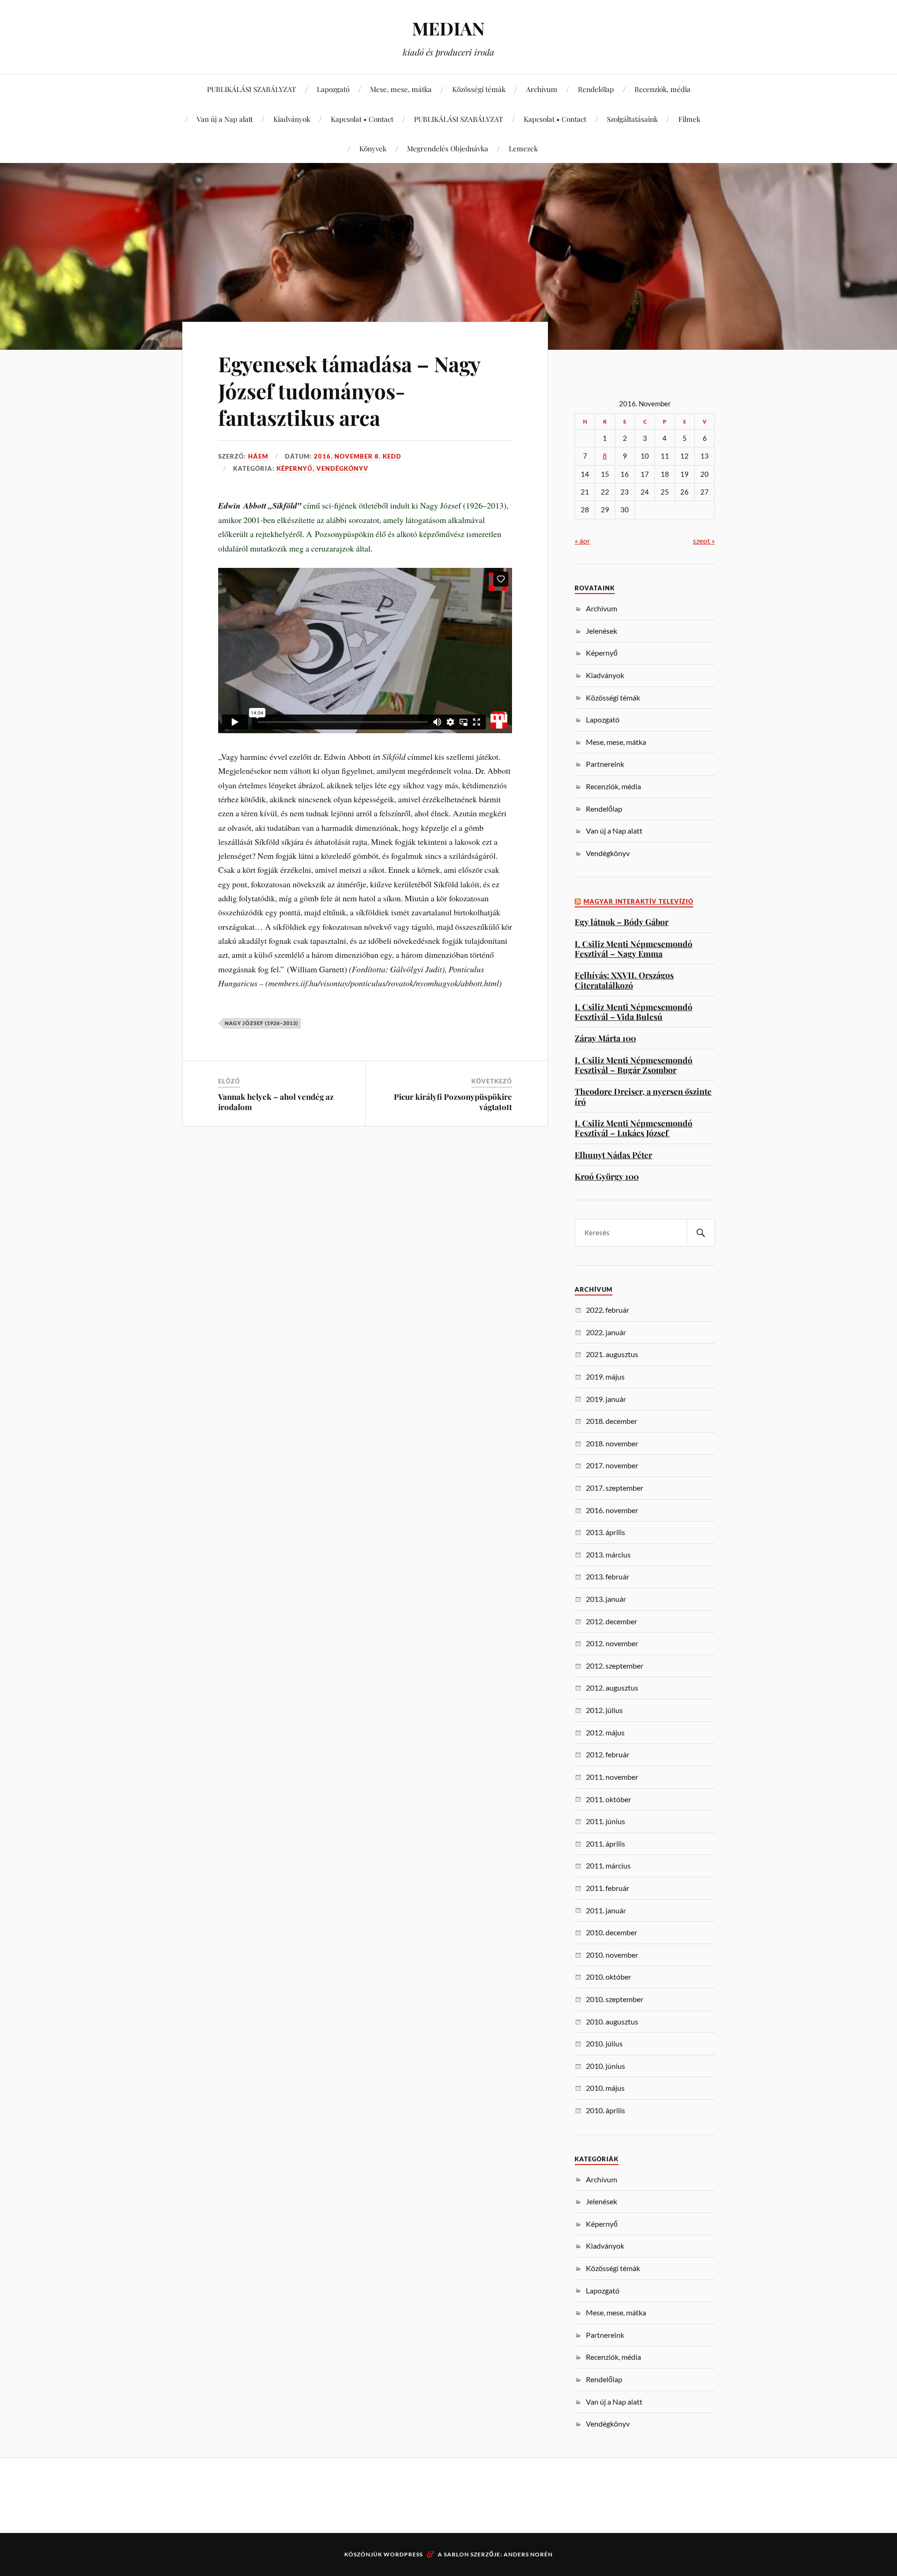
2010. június (605, 2066)
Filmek (689, 119)
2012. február (608, 1754)
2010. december (612, 1932)
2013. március (608, 1554)
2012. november (612, 1643)
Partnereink (605, 764)
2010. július (604, 2043)
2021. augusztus (612, 1354)
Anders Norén (528, 2554)
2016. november (612, 1510)
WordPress (403, 2554)
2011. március (608, 1865)
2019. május (605, 1376)
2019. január (606, 1399)
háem (258, 456)
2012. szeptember (615, 1666)
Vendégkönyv (342, 468)
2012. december (612, 1621)
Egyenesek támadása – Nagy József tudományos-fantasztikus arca (349, 390)
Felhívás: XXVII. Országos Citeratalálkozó (624, 980)
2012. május (605, 1732)
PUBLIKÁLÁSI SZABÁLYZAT (252, 89)
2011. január (606, 1910)
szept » (704, 541)
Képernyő (295, 468)
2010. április (605, 2110)
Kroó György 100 (607, 1176)
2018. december (612, 1421)
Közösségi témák (479, 89)
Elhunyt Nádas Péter (613, 1155)
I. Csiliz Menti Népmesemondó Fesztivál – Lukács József (634, 1128)
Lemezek (523, 148)
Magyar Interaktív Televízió (638, 902)
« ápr (582, 541)
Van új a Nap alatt (225, 119)
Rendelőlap (596, 89)
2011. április (605, 1844)
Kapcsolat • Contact (362, 119)
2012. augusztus (612, 1688)
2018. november (612, 1443)
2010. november (612, 1955)
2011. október (609, 1799)
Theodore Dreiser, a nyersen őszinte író (643, 1096)
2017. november (612, 1465)
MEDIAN (448, 28)
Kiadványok (292, 119)
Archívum (542, 89)
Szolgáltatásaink (632, 119)
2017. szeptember (615, 1488)
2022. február (608, 1310)
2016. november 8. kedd (358, 456)
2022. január (606, 1332)
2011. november (612, 1777)
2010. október (609, 1977)
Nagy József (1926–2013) (261, 1023)
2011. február (608, 1888)
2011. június (605, 1821)
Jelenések (602, 631)
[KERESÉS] (701, 1233)
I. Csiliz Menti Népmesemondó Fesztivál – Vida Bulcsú (634, 1012)
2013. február (608, 1576)
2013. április (605, 1532)
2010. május (605, 2088)
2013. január (606, 1599)
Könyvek (373, 148)
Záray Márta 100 (605, 1038)
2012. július (604, 1710)
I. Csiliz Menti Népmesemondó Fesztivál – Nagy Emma (634, 949)
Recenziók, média (662, 89)
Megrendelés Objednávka (448, 148)
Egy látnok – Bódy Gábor (622, 922)
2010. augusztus (612, 2021)
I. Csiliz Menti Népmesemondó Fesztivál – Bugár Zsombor (634, 1065)
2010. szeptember (615, 1999)
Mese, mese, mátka (401, 89)
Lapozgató (333, 89)
